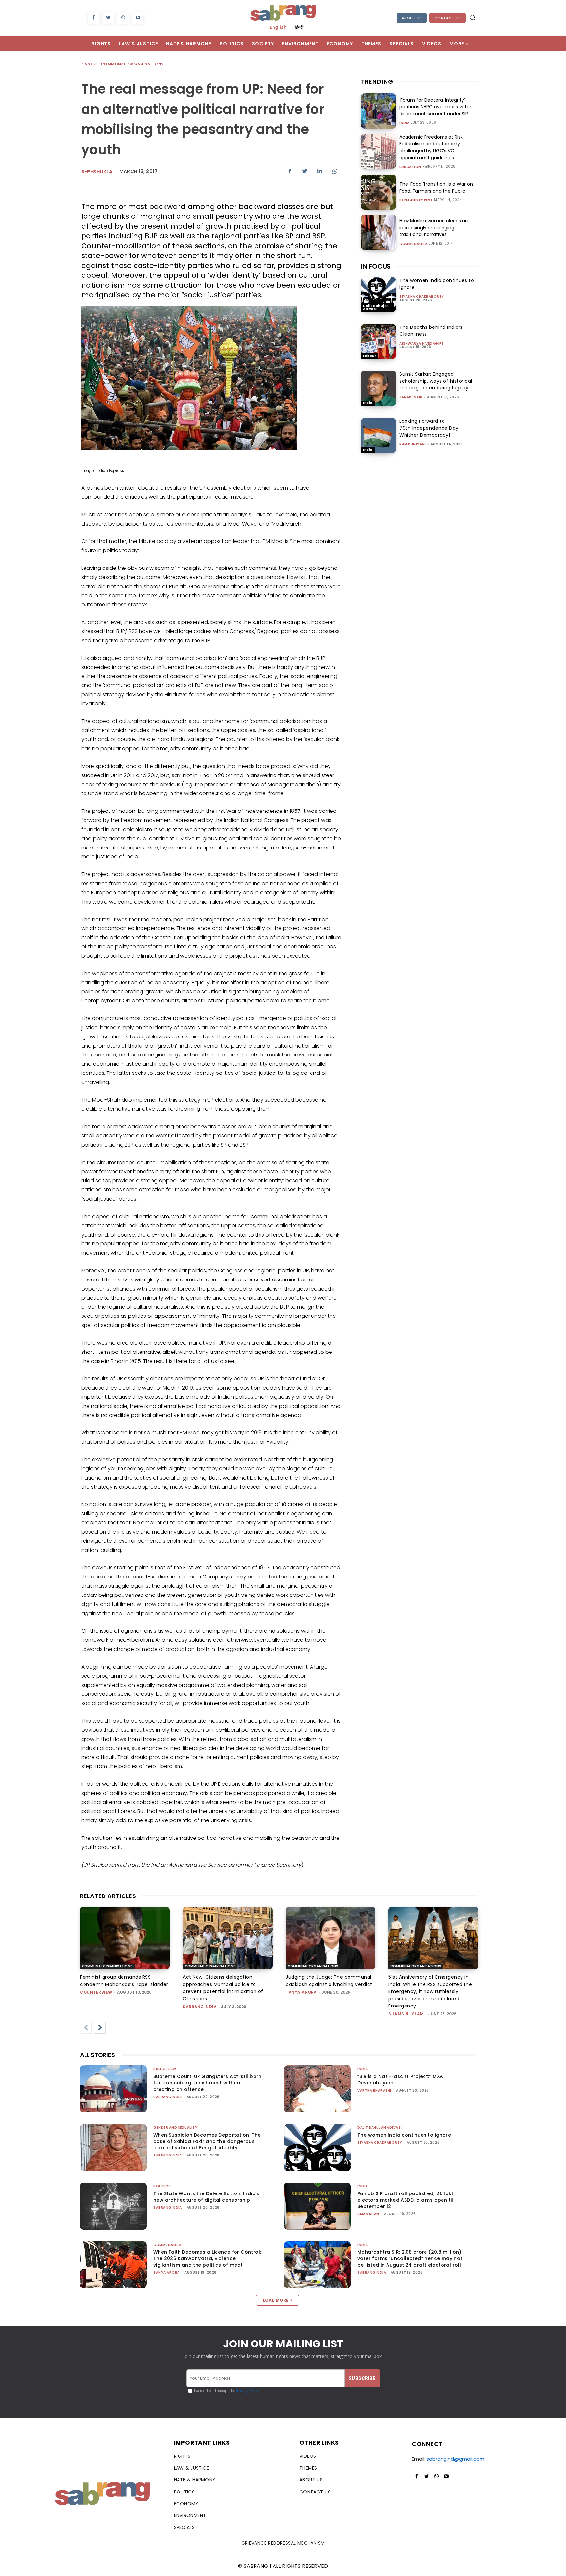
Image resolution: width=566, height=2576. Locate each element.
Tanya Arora (301, 1992)
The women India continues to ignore (404, 2135)
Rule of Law (165, 2069)
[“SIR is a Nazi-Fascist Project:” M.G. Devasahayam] (317, 2089)
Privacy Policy (247, 2391)
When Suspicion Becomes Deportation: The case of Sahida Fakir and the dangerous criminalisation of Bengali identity (207, 2141)
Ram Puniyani (413, 444)
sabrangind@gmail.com (455, 2459)
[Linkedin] (320, 171)
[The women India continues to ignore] (378, 295)
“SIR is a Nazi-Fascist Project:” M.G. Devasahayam (400, 2080)
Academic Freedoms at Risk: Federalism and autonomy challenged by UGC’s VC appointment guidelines (432, 147)
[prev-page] (86, 2028)
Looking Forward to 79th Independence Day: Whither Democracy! (429, 428)
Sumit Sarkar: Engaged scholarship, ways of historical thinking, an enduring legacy (436, 381)
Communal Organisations (132, 64)
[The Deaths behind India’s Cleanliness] (378, 341)
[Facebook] (94, 18)
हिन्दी (299, 27)
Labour (369, 356)
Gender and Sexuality (175, 2128)
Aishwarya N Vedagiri (421, 343)
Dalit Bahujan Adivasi (376, 307)
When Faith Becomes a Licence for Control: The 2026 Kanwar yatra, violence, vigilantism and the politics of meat (207, 2259)
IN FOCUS (376, 266)
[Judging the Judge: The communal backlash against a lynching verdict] (330, 1938)
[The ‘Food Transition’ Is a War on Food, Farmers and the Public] (378, 192)
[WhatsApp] (123, 18)
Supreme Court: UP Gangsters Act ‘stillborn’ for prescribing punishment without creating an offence (208, 2083)
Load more (276, 2300)
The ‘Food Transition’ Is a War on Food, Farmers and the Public (436, 187)
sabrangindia (200, 2007)
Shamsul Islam (406, 2014)
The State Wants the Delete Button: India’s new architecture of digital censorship (206, 2197)
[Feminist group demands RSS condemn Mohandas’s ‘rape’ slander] (125, 1938)
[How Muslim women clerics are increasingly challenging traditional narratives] (378, 232)
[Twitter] (108, 18)
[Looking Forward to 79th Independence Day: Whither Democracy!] (378, 435)
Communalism (414, 244)
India (405, 123)
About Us (412, 18)
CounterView (96, 1992)
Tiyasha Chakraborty (422, 297)
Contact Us (448, 18)
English (278, 27)
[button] (472, 17)
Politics (162, 2186)
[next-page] (100, 2028)
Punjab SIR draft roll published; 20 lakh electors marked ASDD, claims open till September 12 (406, 2200)
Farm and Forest (416, 200)
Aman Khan (368, 2214)
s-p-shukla (97, 172)
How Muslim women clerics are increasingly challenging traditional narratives (434, 228)
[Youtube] (138, 18)
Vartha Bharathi (374, 2091)
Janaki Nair (411, 397)
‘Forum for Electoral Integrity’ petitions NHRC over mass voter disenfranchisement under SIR (435, 107)
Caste (88, 64)
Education (410, 167)
